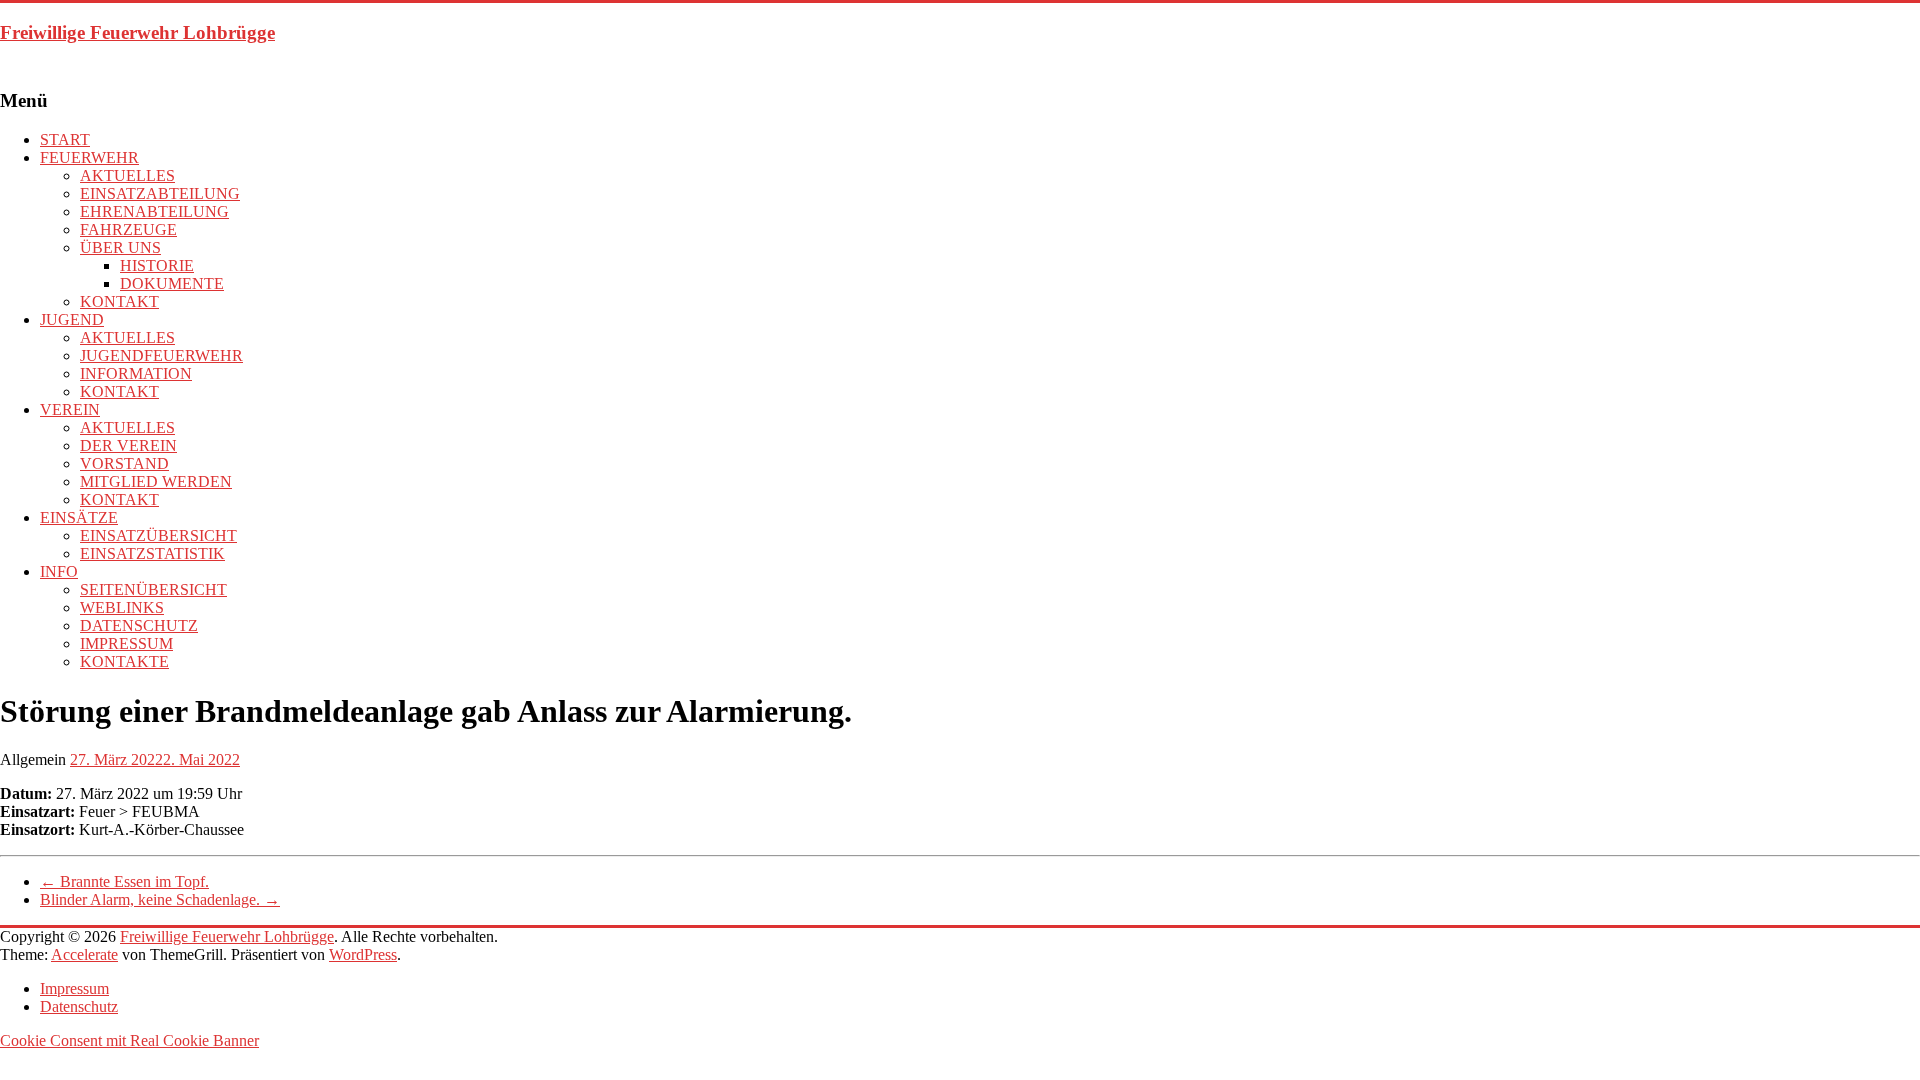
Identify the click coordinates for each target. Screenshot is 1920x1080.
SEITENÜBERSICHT (153, 589)
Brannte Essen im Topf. (124, 881)
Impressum (74, 988)
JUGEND (72, 319)
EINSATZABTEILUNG (160, 193)
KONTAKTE (124, 661)
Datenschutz (79, 1006)
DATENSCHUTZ (139, 625)
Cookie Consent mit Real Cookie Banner (129, 1040)
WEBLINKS (122, 607)
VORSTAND (124, 463)
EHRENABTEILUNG (154, 211)
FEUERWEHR (89, 157)
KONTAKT (119, 301)
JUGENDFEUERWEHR (161, 355)
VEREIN (70, 409)
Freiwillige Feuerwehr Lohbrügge (137, 32)
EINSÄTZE (79, 517)
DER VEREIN (128, 445)
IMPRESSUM (126, 643)
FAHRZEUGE (128, 229)
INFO (59, 571)
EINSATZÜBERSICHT (158, 535)
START (65, 139)
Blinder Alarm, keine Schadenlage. (160, 899)
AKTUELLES (127, 175)
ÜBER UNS (120, 247)
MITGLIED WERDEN (156, 481)
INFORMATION (136, 373)
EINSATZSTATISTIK (152, 553)
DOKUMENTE (172, 283)
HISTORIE (157, 265)
